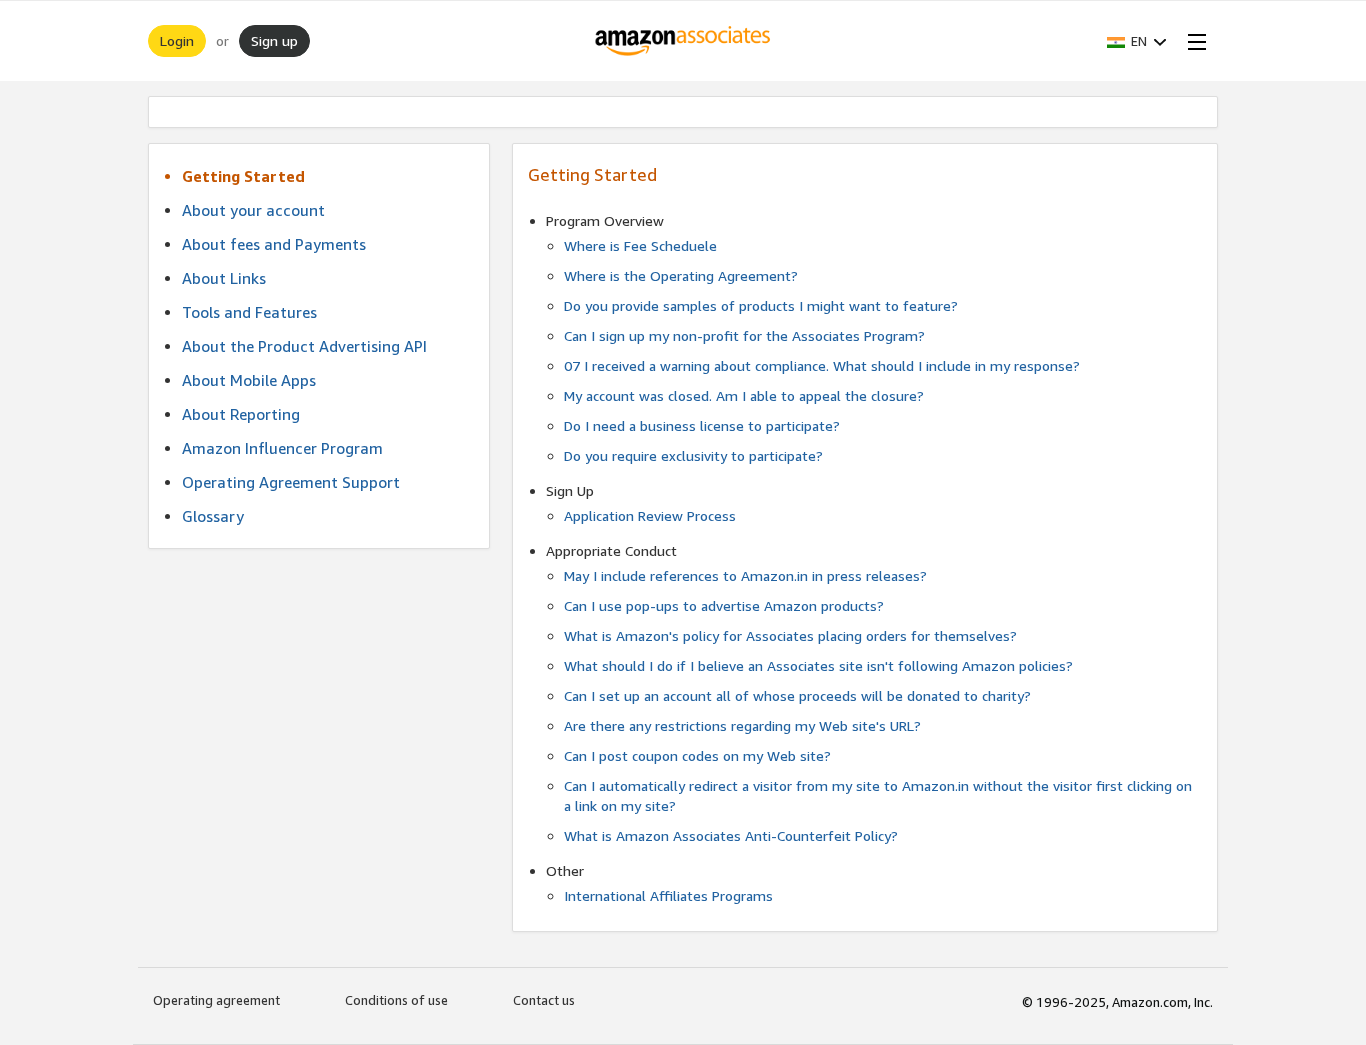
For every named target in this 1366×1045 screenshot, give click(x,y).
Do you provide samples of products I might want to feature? (761, 305)
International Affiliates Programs (668, 895)
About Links (224, 278)
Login (177, 40)
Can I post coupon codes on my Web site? (697, 755)
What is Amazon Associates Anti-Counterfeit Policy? (731, 835)
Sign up (274, 40)
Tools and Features (249, 312)
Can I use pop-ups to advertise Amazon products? (724, 605)
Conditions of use (396, 1000)
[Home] (683, 41)
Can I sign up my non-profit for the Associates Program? (744, 335)
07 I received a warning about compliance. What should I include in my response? (822, 365)
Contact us (544, 1000)
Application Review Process (650, 515)
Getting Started (243, 176)
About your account (253, 210)
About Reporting (241, 414)
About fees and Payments (274, 244)
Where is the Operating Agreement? (681, 275)
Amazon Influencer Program (282, 448)
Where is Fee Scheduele (640, 245)
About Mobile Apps (249, 380)
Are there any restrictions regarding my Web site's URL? (742, 725)
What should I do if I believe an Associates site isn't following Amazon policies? (818, 665)
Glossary (213, 516)
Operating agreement (216, 1000)
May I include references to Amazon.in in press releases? (745, 575)
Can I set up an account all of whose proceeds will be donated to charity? (797, 695)
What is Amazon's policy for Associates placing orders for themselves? (790, 635)
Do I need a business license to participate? (702, 425)
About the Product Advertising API (304, 346)
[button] (1137, 41)
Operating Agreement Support (291, 482)
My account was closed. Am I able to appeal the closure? (744, 395)
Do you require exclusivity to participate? (693, 455)
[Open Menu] (1193, 41)
